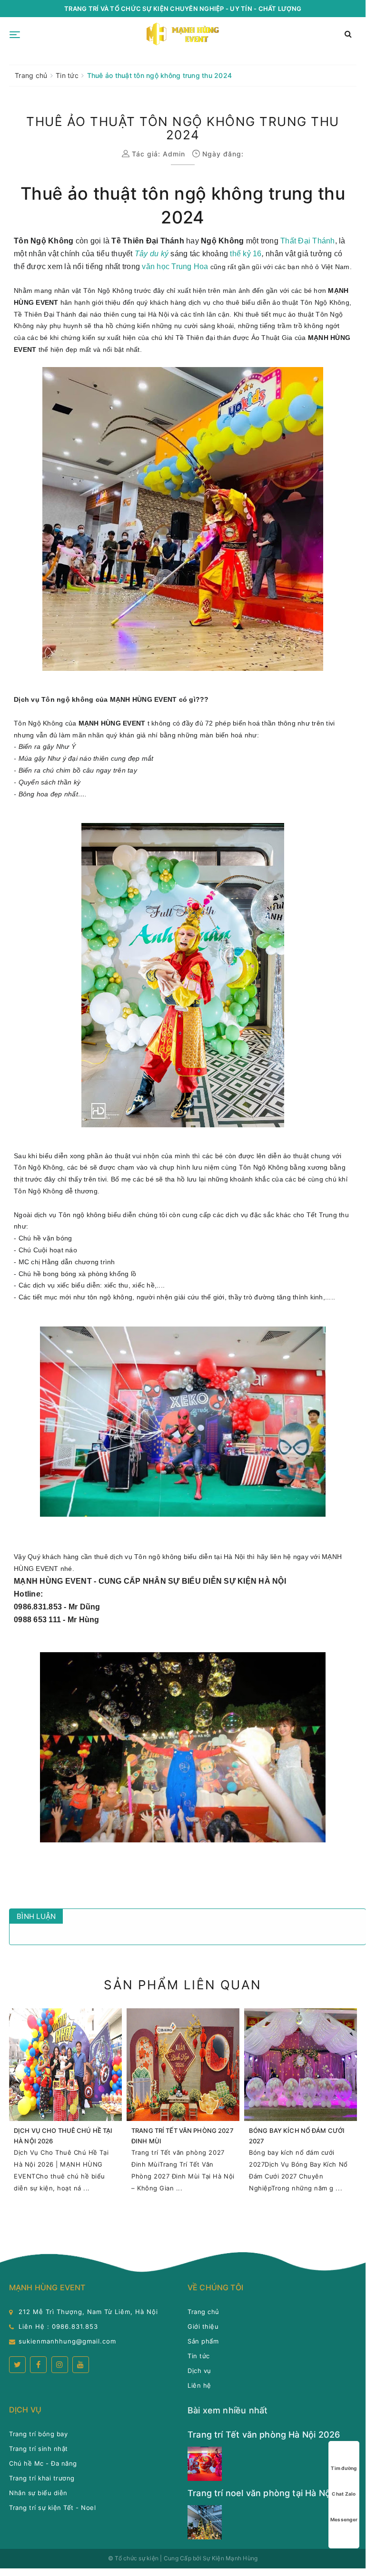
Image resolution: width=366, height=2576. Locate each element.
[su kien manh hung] (184, 34)
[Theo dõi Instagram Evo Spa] (60, 2365)
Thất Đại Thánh (308, 241)
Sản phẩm (203, 2341)
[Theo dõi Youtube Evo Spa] (81, 2365)
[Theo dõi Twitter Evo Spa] (17, 2365)
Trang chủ (203, 2312)
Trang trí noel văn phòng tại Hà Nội (260, 2493)
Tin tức (199, 2356)
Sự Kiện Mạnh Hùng (230, 2558)
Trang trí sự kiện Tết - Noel (52, 2508)
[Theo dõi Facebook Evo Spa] (38, 2365)
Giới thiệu (203, 2326)
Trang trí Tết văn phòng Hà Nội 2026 (264, 2435)
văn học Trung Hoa (175, 266)
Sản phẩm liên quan (183, 1985)
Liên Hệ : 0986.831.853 (58, 2326)
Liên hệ (199, 2385)
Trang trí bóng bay (38, 2434)
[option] (65, 2105)
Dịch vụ (199, 2371)
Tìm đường (344, 2468)
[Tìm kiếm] (348, 34)
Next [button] (359, 2111)
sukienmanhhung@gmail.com (67, 2341)
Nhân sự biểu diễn (38, 2493)
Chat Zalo (344, 2494)
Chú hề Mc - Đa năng (43, 2463)
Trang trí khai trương (42, 2478)
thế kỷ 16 (246, 254)
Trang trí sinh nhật (39, 2449)
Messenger (344, 2519)
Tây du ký (152, 254)
